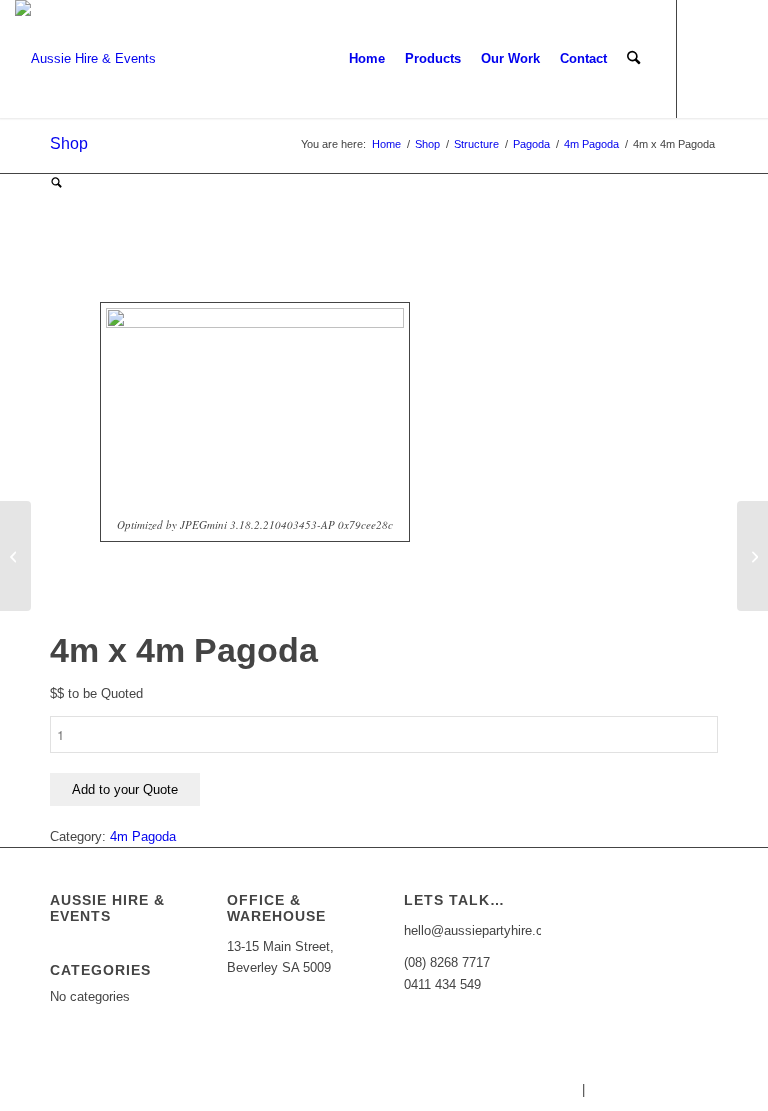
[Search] (633, 59)
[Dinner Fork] (752, 556)
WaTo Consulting (719, 1089)
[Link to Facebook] (708, 58)
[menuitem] (367, 59)
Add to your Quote (125, 789)
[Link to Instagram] (738, 58)
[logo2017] (85, 59)
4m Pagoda (143, 836)
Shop (69, 143)
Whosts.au (547, 1089)
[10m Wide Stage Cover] (15, 556)
